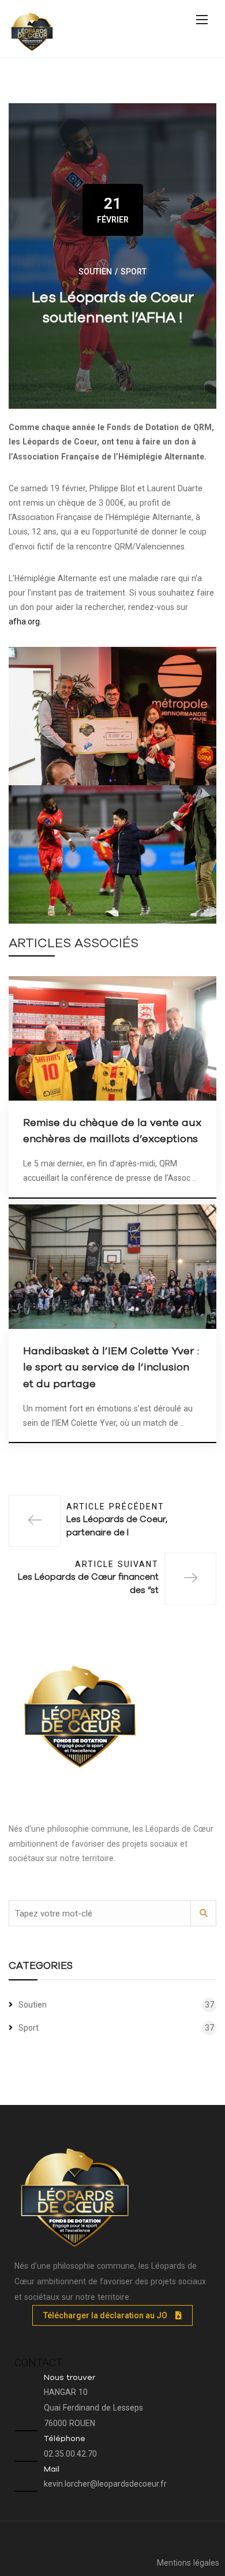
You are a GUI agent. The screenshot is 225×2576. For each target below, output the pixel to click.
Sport (134, 272)
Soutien (95, 272)
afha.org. (25, 622)
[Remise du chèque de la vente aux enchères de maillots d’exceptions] (112, 1037)
